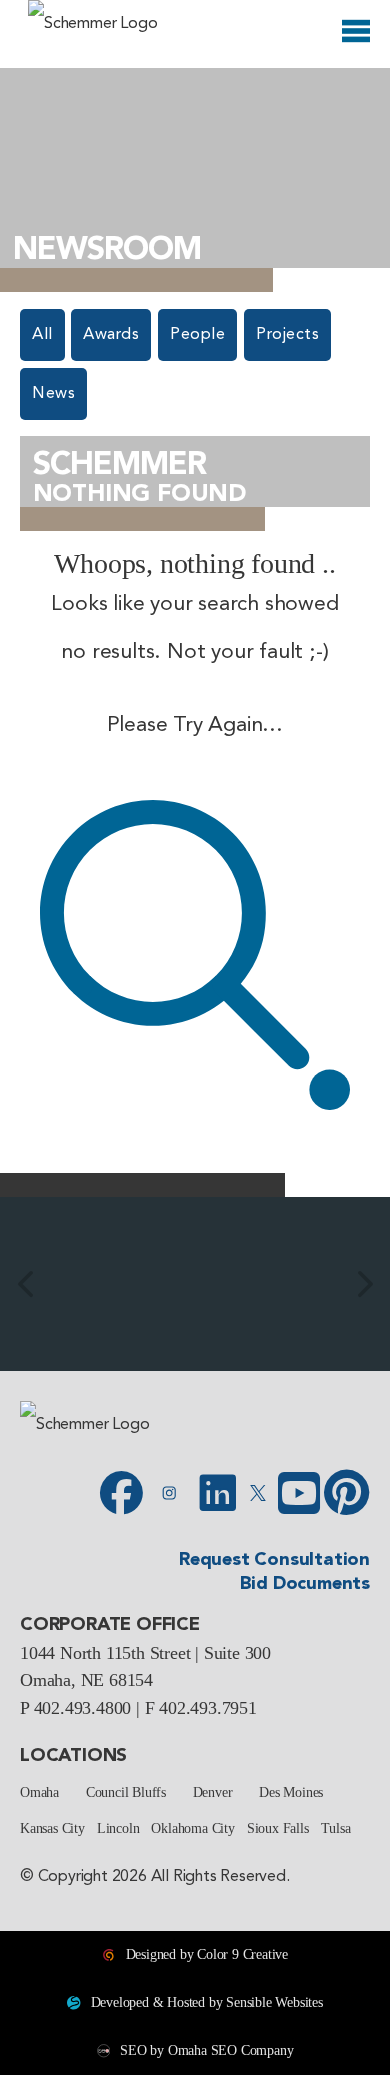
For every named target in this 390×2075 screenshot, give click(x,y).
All (42, 335)
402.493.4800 (83, 1708)
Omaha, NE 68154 (86, 1680)
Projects (287, 335)
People (197, 335)
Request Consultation (274, 1560)
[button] (25, 1284)
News (53, 394)
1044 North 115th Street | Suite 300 (145, 1653)
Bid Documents (305, 1584)
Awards (111, 335)
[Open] (356, 35)
